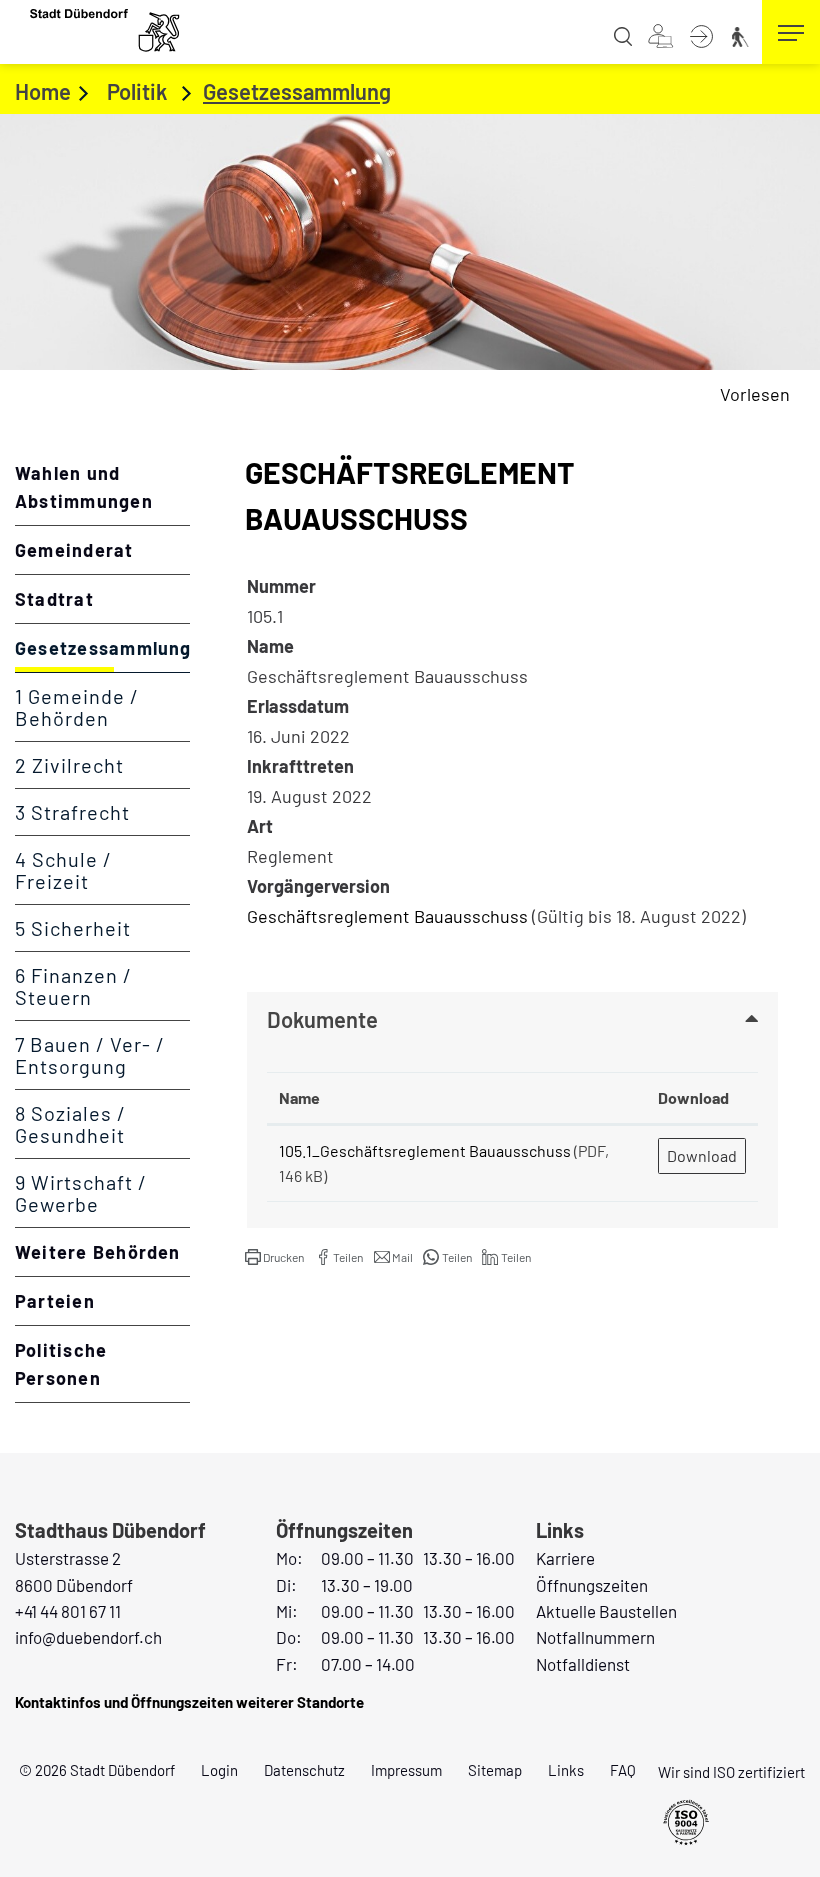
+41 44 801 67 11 (68, 1611)
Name (299, 1097)
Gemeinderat (74, 550)
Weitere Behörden (98, 1252)
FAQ (623, 1770)
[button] (274, 1257)
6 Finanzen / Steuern (73, 986)
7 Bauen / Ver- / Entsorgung (90, 1055)
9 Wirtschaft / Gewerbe (81, 1193)
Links (566, 1770)
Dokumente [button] (322, 1019)
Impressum (406, 1770)
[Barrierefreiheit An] (743, 34)
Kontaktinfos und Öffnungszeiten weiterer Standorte (189, 1702)
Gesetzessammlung (102, 654)
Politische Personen (61, 1364)
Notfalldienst (583, 1664)
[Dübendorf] (106, 30)
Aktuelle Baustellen (606, 1611)
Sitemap (495, 1770)
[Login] (705, 34)
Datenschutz (304, 1770)
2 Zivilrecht (69, 765)
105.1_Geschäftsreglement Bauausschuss (425, 1150)
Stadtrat (54, 599)
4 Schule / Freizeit (63, 870)
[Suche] (627, 34)
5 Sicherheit (73, 928)
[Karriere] (665, 34)
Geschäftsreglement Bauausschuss (387, 916)
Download (693, 1097)
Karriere (565, 1558)
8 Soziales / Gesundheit (70, 1124)
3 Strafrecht (72, 812)
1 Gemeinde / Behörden (77, 707)
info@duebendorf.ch (88, 1637)
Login (219, 1770)
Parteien (55, 1301)
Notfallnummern (595, 1637)
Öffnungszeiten (592, 1585)
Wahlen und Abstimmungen (84, 487)
